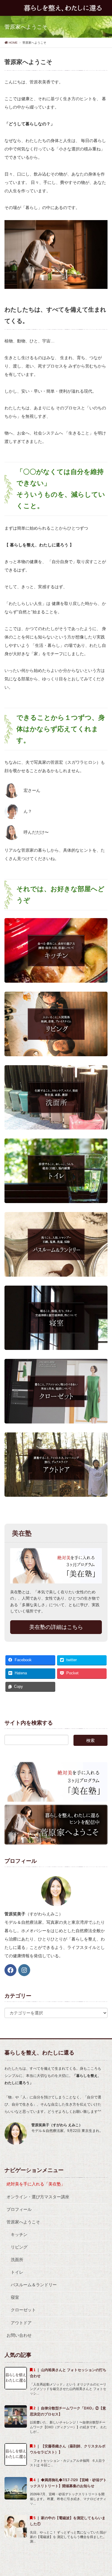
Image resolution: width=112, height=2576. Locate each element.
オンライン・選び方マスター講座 (38, 2197)
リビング (19, 2247)
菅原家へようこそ (23, 2222)
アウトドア (21, 2323)
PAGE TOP (103, 2493)
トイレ (17, 2272)
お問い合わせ (19, 2335)
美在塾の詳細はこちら (56, 1627)
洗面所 (17, 2260)
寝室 (15, 2297)
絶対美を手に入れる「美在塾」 (36, 2184)
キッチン (19, 2234)
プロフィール (19, 2209)
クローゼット (23, 2310)
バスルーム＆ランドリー (34, 2285)
